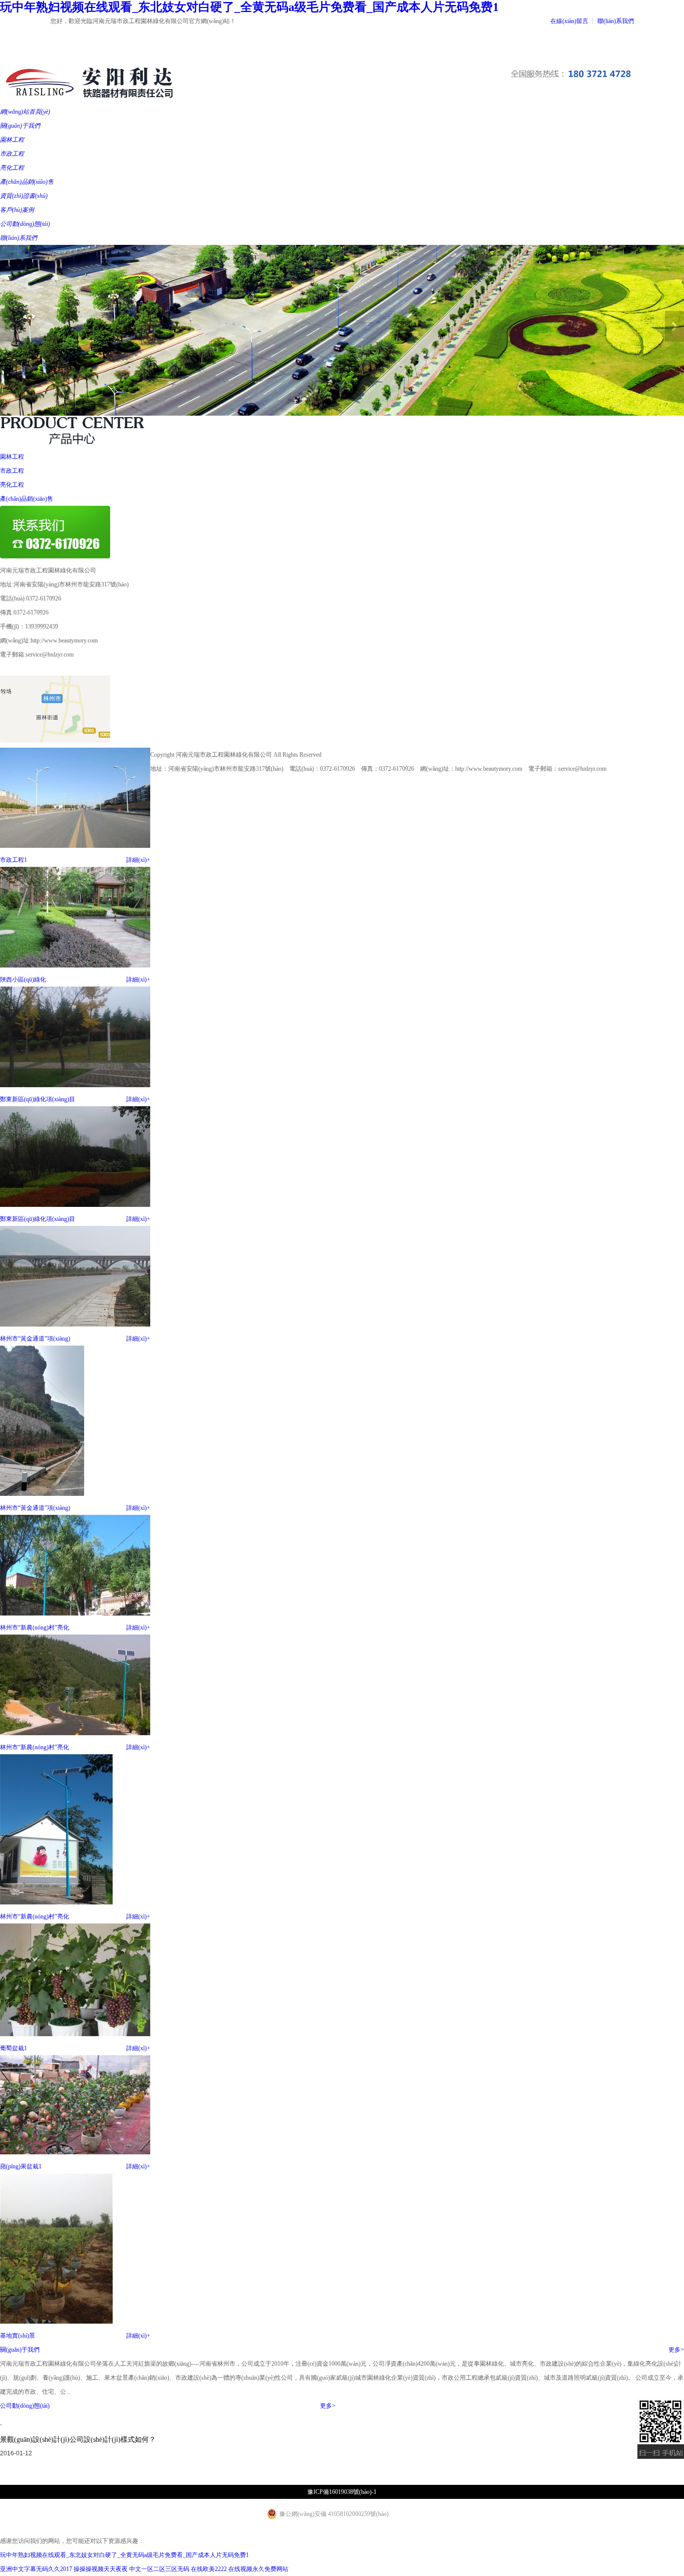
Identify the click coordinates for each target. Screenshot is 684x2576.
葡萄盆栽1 (14, 2048)
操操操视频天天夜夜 (101, 2569)
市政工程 (12, 471)
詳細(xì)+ (138, 860)
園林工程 (12, 457)
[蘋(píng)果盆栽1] (75, 2152)
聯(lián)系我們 (616, 21)
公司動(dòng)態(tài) (25, 2406)
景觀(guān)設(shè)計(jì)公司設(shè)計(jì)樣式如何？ (78, 2440)
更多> (676, 2350)
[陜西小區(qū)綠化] (75, 965)
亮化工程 (12, 485)
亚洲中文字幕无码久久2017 (36, 2569)
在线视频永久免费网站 (258, 2569)
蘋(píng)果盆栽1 (21, 2166)
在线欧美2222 (209, 2569)
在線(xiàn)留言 (569, 21)
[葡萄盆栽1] (75, 2034)
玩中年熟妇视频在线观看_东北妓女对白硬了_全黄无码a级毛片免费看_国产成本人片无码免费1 (249, 7)
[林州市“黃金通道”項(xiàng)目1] (42, 1494)
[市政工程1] (75, 846)
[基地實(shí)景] (56, 2322)
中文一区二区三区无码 (159, 2569)
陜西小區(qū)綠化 (23, 980)
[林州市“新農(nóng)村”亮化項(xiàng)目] (75, 1614)
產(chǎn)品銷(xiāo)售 (27, 499)
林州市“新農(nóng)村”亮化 (35, 1628)
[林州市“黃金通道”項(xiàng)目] (75, 1325)
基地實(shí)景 (18, 2336)
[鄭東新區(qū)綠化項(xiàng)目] (75, 1085)
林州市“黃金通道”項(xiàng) (35, 1339)
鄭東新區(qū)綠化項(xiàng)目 (38, 1099)
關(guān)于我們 (20, 2350)
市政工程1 (14, 860)
